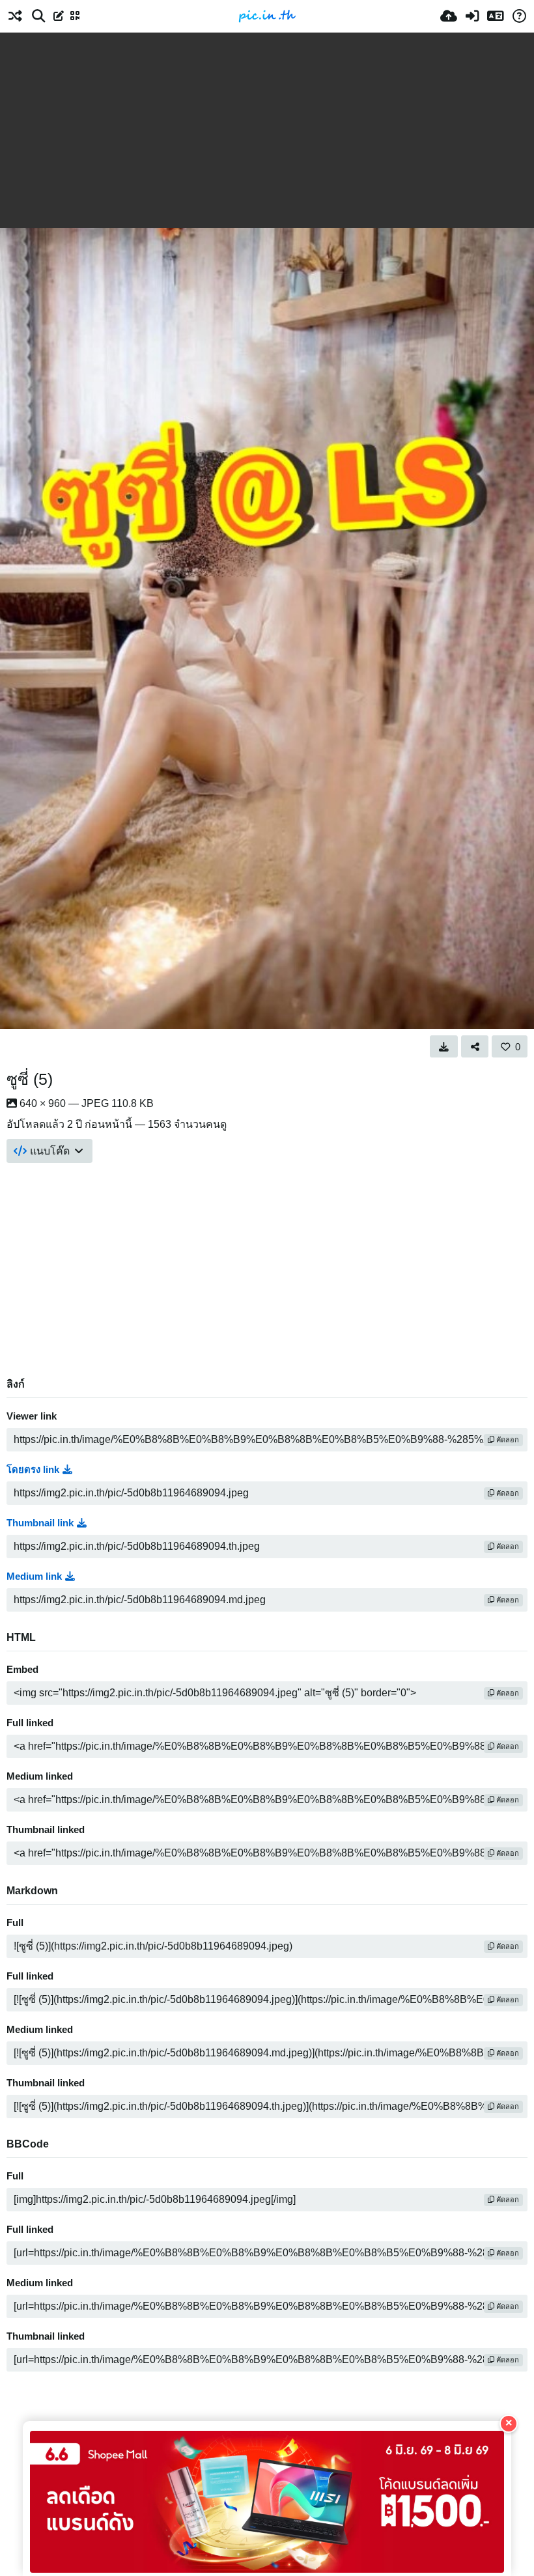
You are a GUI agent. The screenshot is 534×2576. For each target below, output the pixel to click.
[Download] (444, 1046)
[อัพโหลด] (449, 16)
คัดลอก (507, 1440)
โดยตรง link (33, 1470)
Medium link (34, 1576)
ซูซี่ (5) (30, 1079)
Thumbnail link (40, 1523)
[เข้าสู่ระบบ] (472, 16)
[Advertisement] (267, 130)
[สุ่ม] (15, 16)
